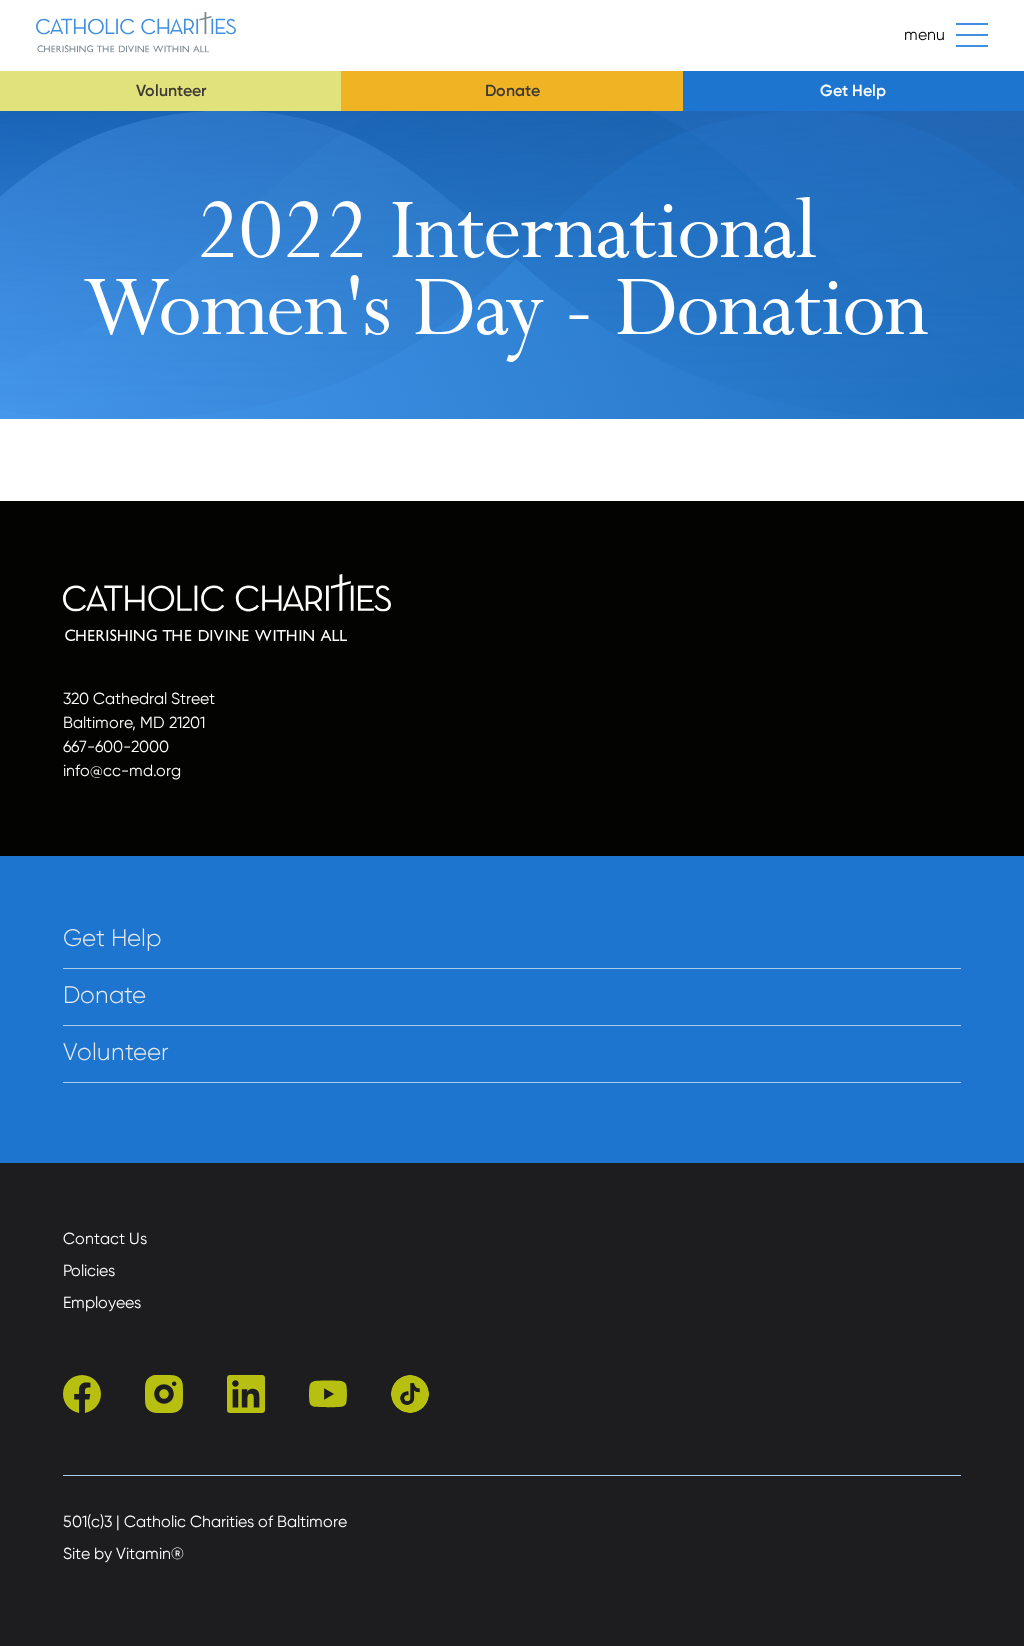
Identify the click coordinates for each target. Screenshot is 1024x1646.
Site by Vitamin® (123, 1553)
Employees (102, 1302)
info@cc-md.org (122, 770)
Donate (512, 90)
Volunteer (171, 90)
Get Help (853, 90)
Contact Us (105, 1238)
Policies (89, 1270)
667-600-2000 (116, 746)
